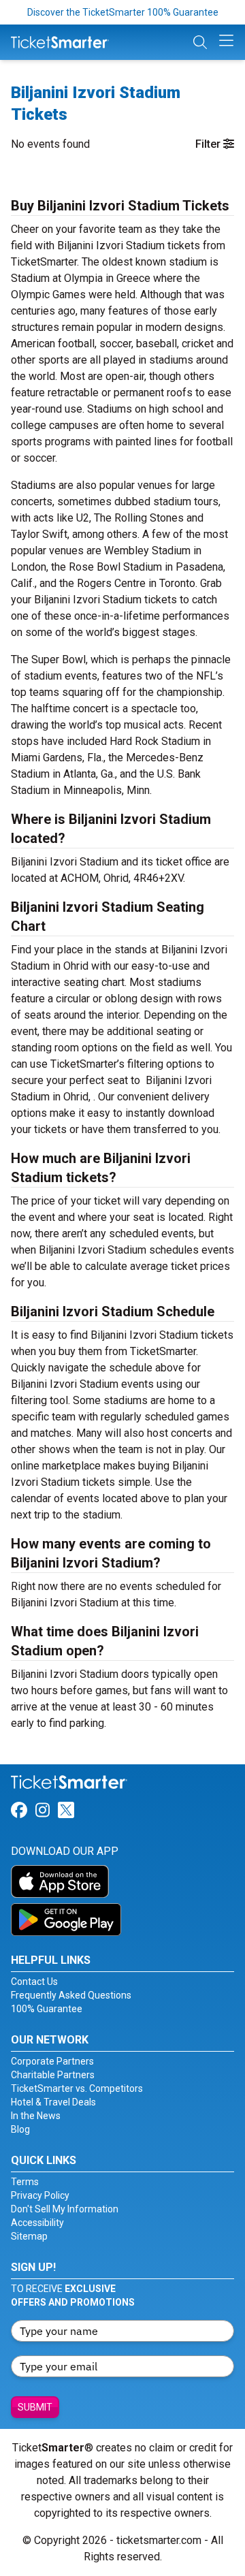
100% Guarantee (47, 2009)
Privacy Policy (40, 2195)
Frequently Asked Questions (71, 1995)
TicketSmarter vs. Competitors (77, 2088)
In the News (36, 2116)
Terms (25, 2182)
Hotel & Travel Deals (53, 2102)
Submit (35, 2407)
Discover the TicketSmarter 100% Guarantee (123, 12)
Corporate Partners (52, 2061)
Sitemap (29, 2236)
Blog (20, 2129)
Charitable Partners (53, 2075)
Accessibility (37, 2223)
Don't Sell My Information (65, 2209)
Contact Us (34, 1982)
